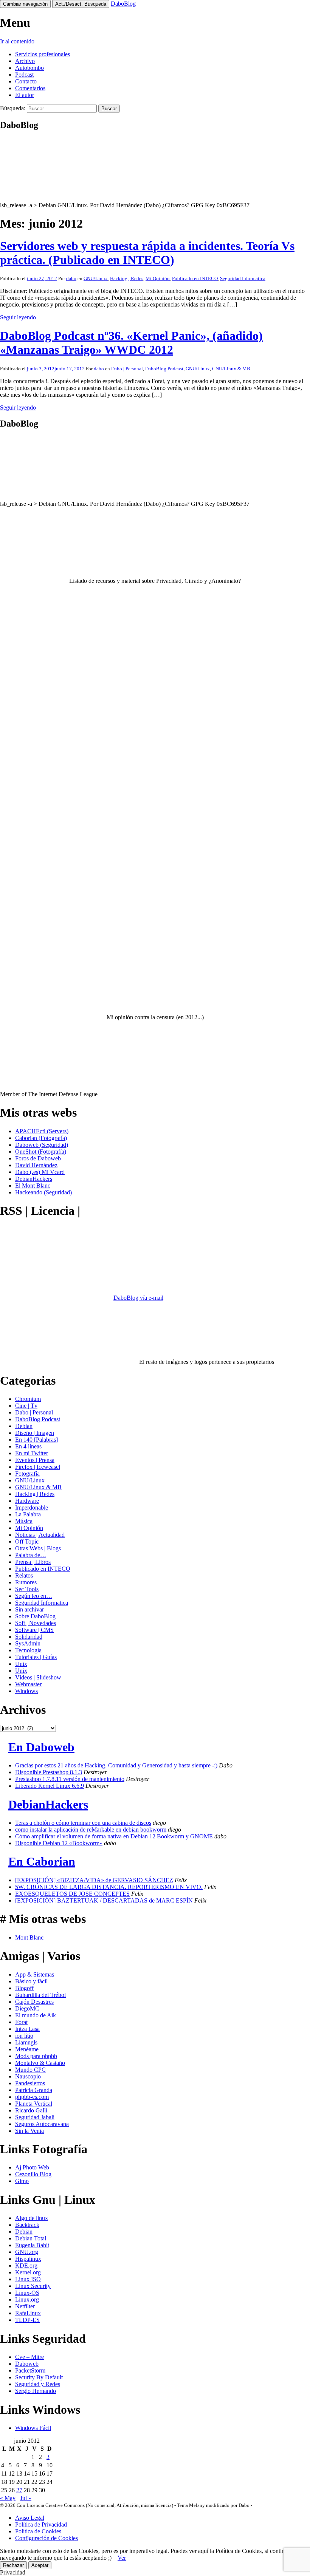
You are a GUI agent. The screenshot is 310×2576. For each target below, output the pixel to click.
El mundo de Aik (36, 2015)
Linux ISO (28, 2279)
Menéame (27, 2049)
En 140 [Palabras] (36, 1440)
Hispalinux (28, 2259)
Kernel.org (28, 2272)
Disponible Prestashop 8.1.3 (49, 1772)
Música (24, 1521)
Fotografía (27, 1474)
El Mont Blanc (33, 1186)
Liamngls (26, 2042)
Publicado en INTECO (195, 278)
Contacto (26, 81)
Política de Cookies (38, 2531)
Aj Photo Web (32, 2167)
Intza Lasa (27, 2029)
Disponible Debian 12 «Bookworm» (59, 1843)
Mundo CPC (30, 2070)
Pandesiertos (30, 2083)
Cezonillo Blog (33, 2174)
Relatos (24, 1575)
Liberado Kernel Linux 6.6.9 (50, 1786)
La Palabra (28, 1514)
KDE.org (26, 2266)
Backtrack (27, 2225)
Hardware (27, 1501)
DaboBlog (123, 4)
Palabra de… (31, 1555)
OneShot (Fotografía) (41, 1152)
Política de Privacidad (41, 2524)
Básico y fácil (31, 1981)
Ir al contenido (17, 41)
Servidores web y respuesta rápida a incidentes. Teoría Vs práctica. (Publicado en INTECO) (147, 253)
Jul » (26, 2498)
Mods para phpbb (36, 2056)
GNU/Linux (96, 278)
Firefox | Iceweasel (38, 1467)
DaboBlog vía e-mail (138, 1298)
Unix (21, 1664)
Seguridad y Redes (38, 2384)
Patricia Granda (34, 2090)
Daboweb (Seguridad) (42, 1145)
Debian (24, 1426)
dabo (71, 278)
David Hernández (36, 1165)
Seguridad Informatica (243, 278)
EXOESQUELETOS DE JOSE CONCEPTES (72, 1894)
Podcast (24, 75)
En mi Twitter (32, 1453)
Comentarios (30, 88)
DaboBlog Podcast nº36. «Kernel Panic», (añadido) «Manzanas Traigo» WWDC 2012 (131, 343)
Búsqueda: (13, 108)
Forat (21, 2022)
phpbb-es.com (32, 2097)
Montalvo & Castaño (40, 2063)
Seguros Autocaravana (42, 2124)
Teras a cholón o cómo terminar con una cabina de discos (83, 1823)
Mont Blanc (29, 1937)
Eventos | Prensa (35, 1460)
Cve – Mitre (29, 2357)
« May (8, 2498)
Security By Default (39, 2377)
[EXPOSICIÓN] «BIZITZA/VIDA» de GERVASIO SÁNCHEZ (94, 1880)
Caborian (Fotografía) (41, 1138)
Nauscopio (28, 2076)
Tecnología (28, 1650)
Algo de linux (32, 2218)
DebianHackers (34, 1179)
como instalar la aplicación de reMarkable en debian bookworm (91, 1830)
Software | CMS (34, 1630)
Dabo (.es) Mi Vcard (40, 1172)
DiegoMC (27, 2008)
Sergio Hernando (36, 2391)
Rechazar (13, 2565)
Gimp (22, 2181)
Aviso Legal (30, 2518)
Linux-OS (27, 2293)
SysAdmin (28, 1643)
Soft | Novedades (36, 1623)
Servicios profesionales (43, 54)
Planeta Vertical (34, 2104)
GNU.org (27, 2252)
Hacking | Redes (127, 278)
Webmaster (28, 1684)
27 (19, 2490)
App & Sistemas (35, 1974)
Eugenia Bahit (32, 2245)
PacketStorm (30, 2370)
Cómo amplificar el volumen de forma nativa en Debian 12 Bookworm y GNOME (114, 1836)
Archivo (25, 61)
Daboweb (27, 2364)
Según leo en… (34, 1596)
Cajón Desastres (34, 2002)
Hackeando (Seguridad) (43, 1192)
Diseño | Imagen (35, 1433)
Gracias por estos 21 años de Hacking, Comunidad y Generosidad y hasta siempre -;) (116, 1765)
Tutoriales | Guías (36, 1657)
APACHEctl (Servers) (42, 1131)
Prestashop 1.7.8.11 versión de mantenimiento (70, 1779)
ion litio (24, 2036)
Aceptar (40, 2565)
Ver (122, 2558)
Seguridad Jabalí (35, 2117)
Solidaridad (29, 1637)
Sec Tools (27, 1589)
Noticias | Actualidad (40, 1535)
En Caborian (42, 1861)
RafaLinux (28, 2313)
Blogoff (24, 1988)
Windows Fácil (33, 2428)
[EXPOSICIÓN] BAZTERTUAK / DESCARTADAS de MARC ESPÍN (104, 1900)
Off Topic (27, 1541)
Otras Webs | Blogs (38, 1548)
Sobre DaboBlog (35, 1616)
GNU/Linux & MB (231, 369)
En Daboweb (41, 1747)
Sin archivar (29, 1609)
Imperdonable (32, 1508)
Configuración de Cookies (46, 2538)
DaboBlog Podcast (164, 369)
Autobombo (29, 68)
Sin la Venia (29, 2131)
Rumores (26, 1582)
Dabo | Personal (127, 369)
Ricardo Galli (31, 2110)
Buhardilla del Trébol (40, 1995)
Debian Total (31, 2238)
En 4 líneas (28, 1446)
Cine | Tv (26, 1406)
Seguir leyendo (18, 317)
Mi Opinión (158, 278)
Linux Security (33, 2286)
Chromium (28, 1399)
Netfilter (25, 2306)
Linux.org (27, 2299)
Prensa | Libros (33, 1562)
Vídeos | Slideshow (38, 1677)
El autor (25, 95)
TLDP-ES (27, 2320)
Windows (26, 1691)
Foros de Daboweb (38, 1158)
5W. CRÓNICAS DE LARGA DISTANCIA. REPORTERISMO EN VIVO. (109, 1887)
